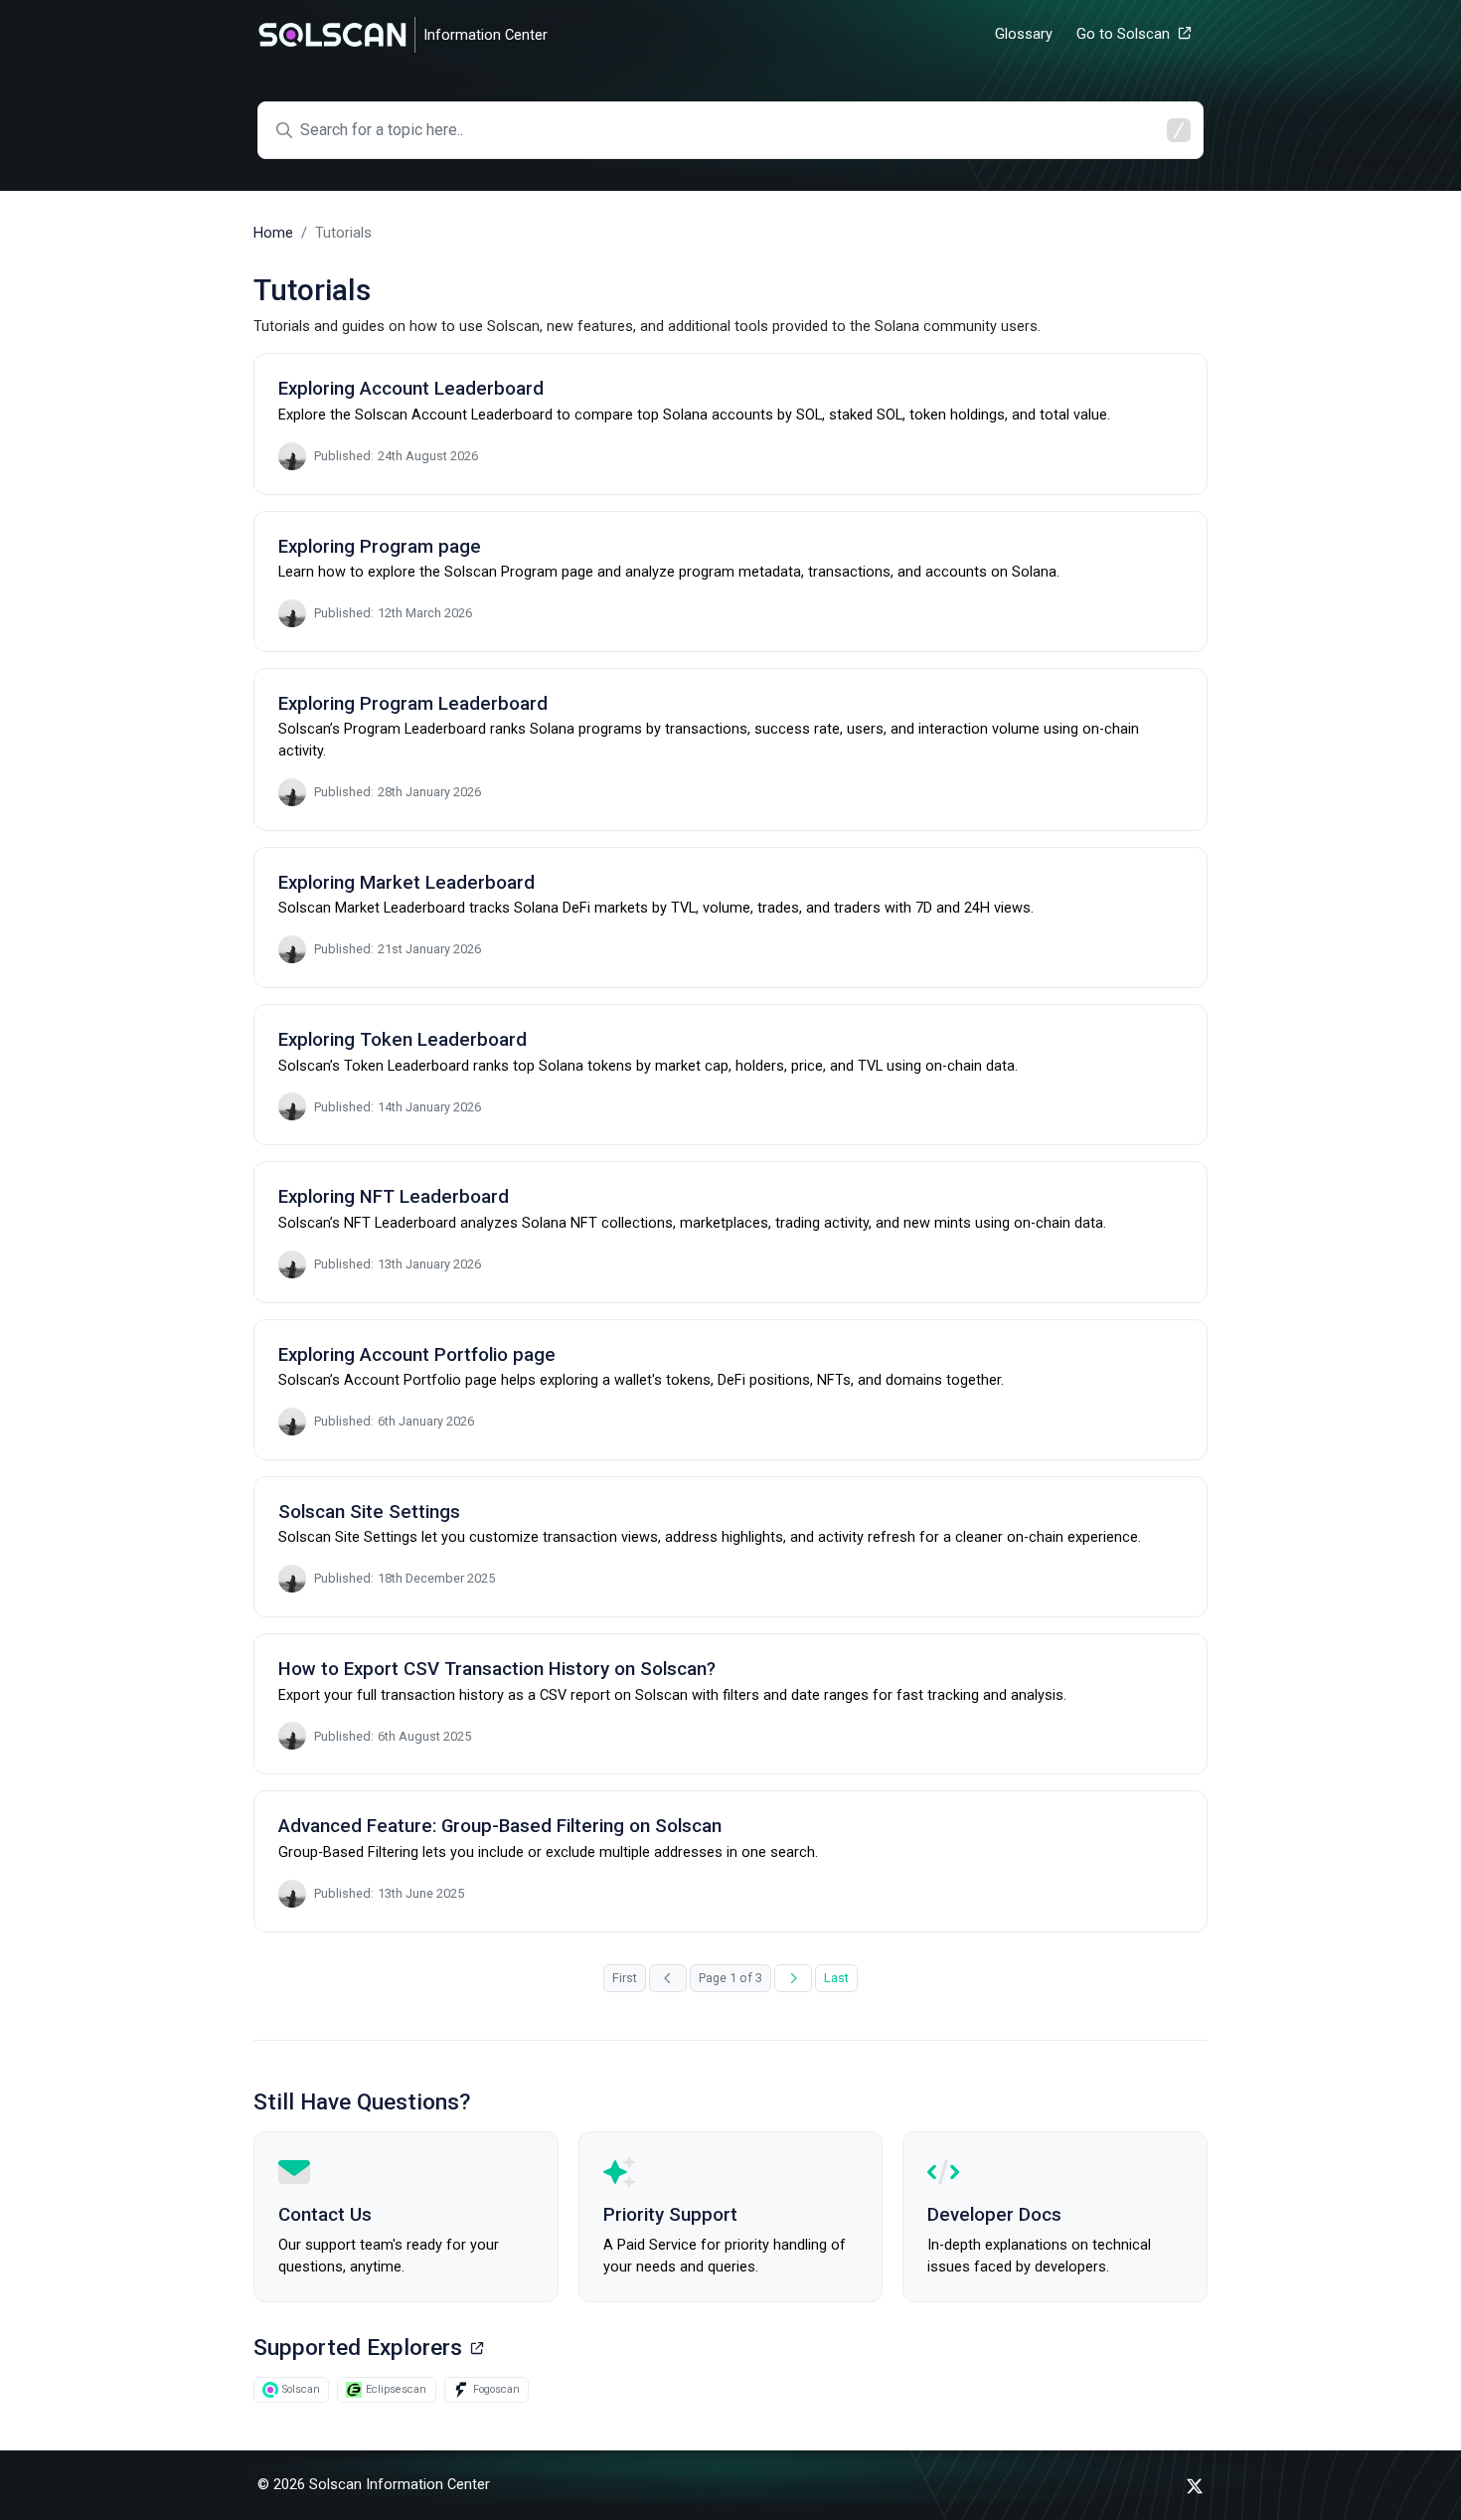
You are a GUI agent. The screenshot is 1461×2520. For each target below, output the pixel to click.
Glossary (1024, 34)
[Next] (793, 1979)
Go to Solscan (1123, 34)
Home (273, 233)
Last (836, 1978)
